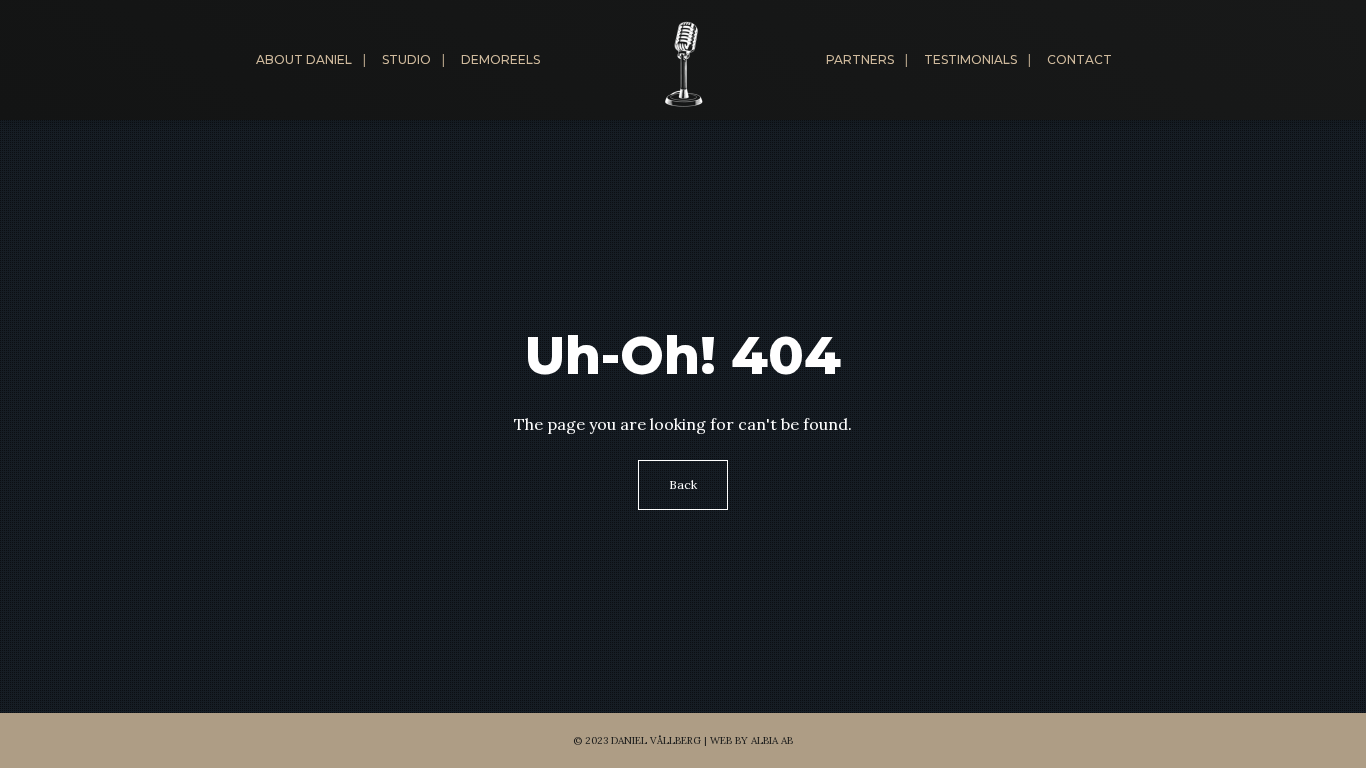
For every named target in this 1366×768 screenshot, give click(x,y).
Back (683, 484)
